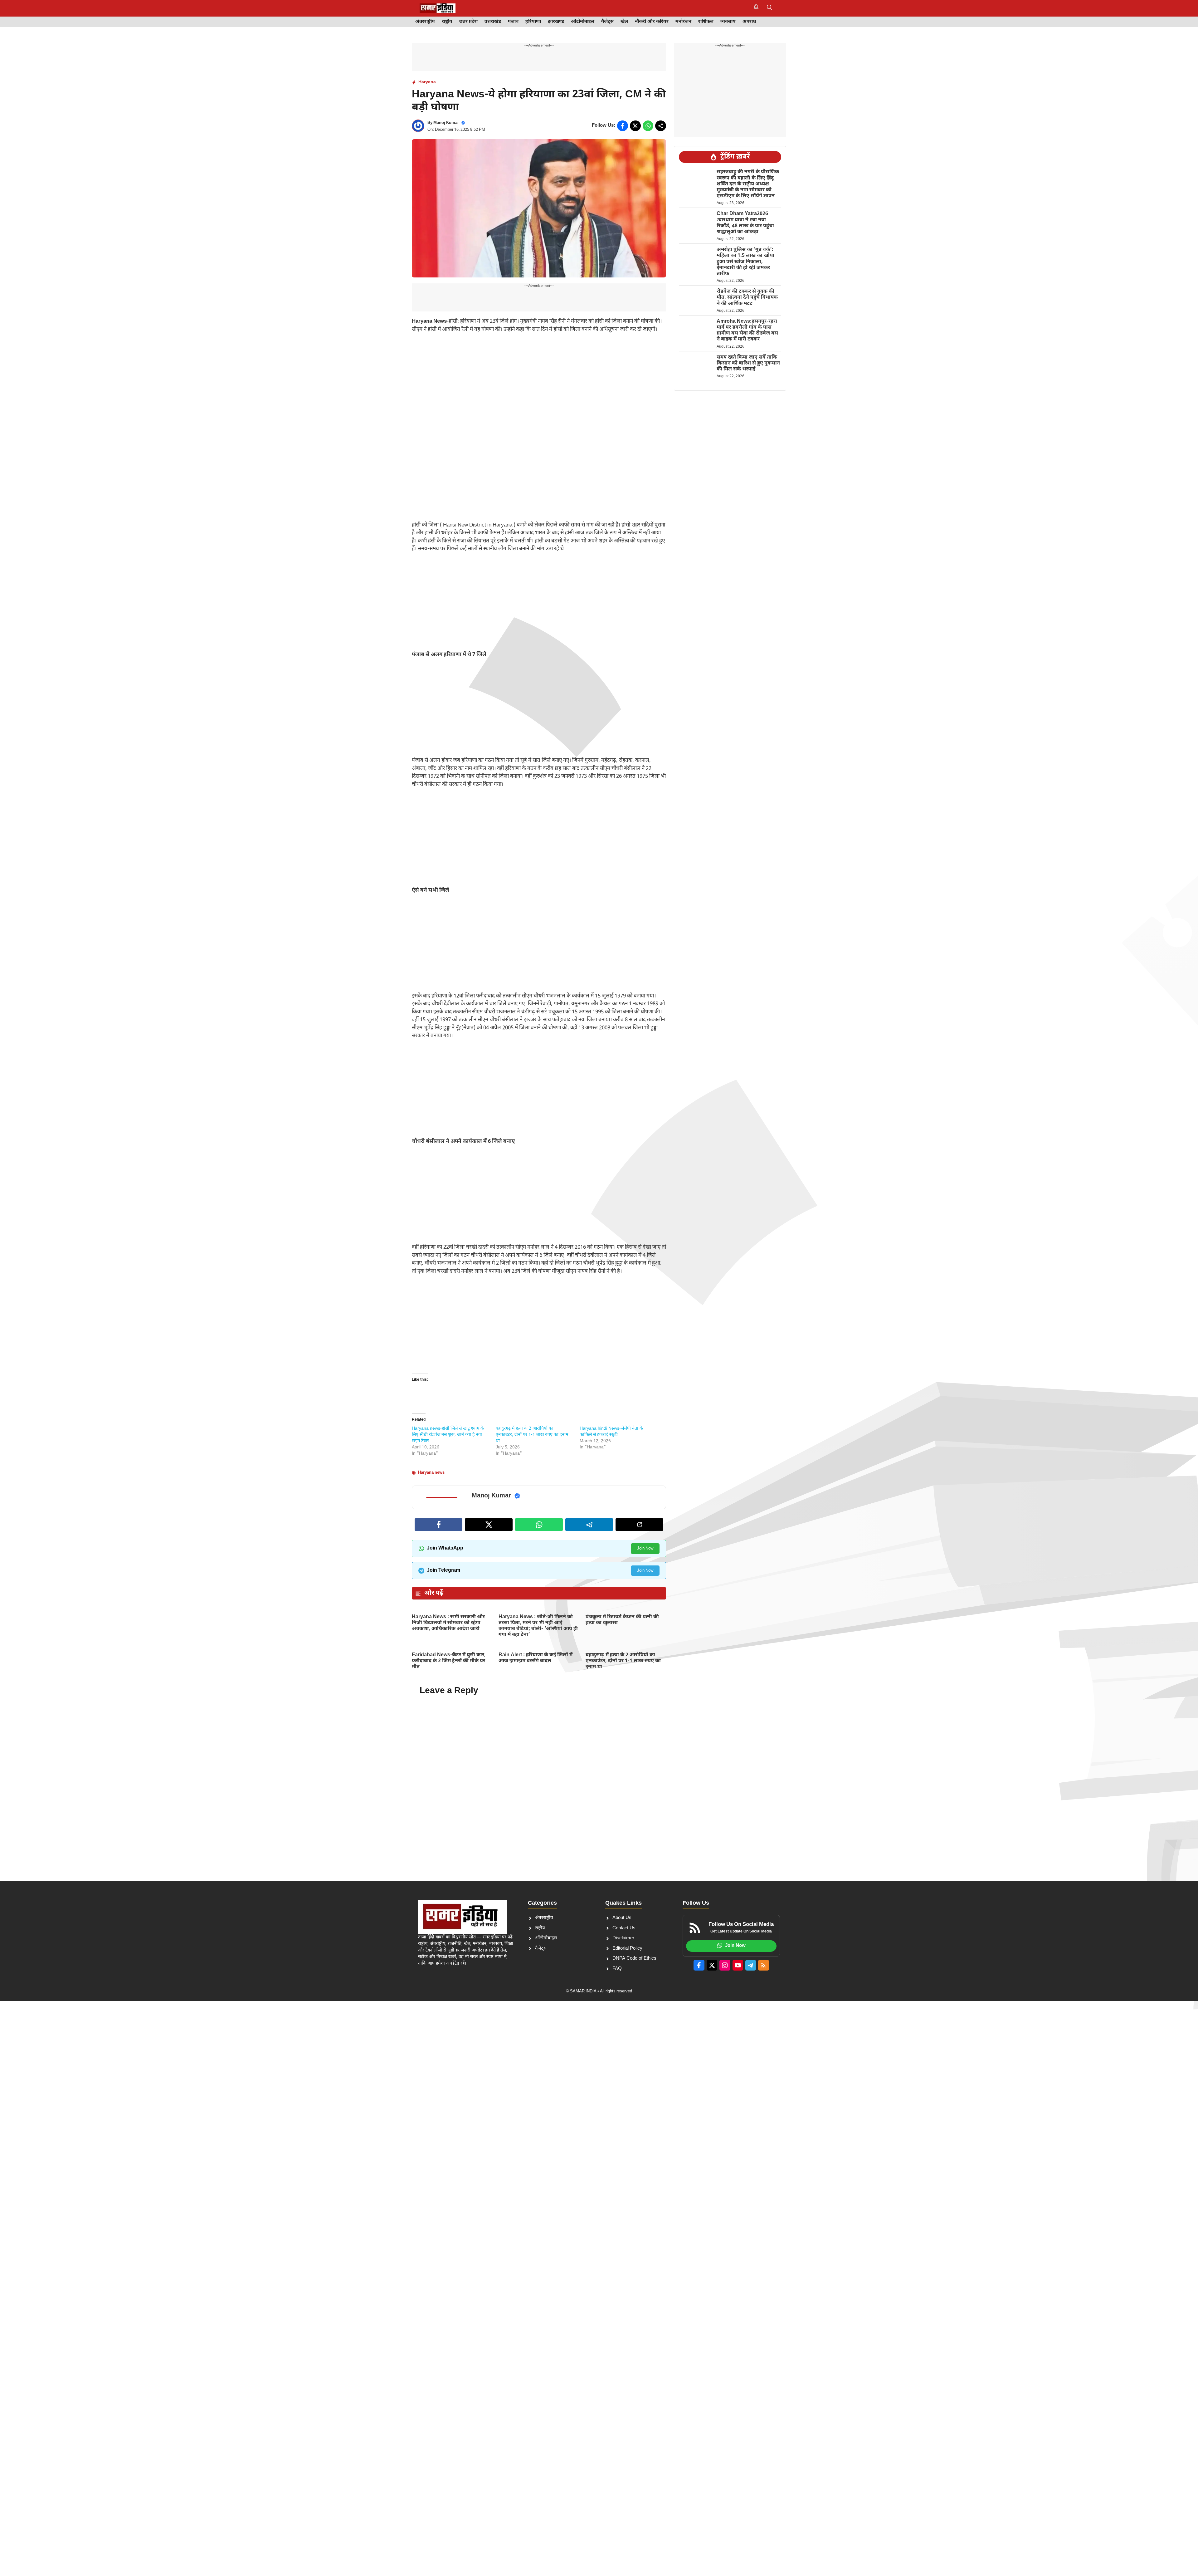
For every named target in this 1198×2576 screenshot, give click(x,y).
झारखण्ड (556, 22)
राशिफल (706, 22)
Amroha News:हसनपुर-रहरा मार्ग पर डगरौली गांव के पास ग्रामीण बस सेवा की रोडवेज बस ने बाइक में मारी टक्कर (747, 331)
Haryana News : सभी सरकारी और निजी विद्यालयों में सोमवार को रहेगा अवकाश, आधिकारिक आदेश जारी (448, 1623)
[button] (769, 8)
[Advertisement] (539, 385)
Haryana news (431, 1473)
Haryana (427, 82)
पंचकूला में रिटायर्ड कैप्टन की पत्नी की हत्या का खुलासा (622, 1620)
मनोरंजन (683, 22)
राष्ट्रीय (447, 22)
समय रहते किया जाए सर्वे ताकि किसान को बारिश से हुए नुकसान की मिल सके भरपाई (748, 363)
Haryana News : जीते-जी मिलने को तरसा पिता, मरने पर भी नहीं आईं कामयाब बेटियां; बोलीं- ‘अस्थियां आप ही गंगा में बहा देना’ (538, 1626)
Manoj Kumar (446, 123)
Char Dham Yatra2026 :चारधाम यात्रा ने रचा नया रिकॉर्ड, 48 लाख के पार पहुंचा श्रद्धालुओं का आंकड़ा (745, 223)
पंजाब (513, 22)
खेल (624, 22)
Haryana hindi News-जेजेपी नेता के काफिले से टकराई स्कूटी (611, 1432)
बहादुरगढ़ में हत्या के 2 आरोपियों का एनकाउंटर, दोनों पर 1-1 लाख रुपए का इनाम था (532, 1435)
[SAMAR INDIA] (438, 8)
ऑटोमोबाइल (583, 22)
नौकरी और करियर (652, 22)
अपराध (749, 22)
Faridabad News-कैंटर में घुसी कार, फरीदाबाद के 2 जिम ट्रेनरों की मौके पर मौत (449, 1661)
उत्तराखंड (493, 22)
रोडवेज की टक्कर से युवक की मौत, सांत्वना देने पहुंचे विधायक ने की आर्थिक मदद (747, 298)
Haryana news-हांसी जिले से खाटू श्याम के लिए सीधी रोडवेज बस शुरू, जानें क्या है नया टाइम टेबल (448, 1435)
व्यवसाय (728, 22)
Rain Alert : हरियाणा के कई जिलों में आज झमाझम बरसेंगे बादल (536, 1658)
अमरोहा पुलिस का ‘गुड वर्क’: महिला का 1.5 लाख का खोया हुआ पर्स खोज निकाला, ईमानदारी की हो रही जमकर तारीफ (745, 262)
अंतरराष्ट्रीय (425, 22)
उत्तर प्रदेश (468, 22)
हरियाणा (533, 22)
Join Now (645, 1548)
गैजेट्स (607, 22)
